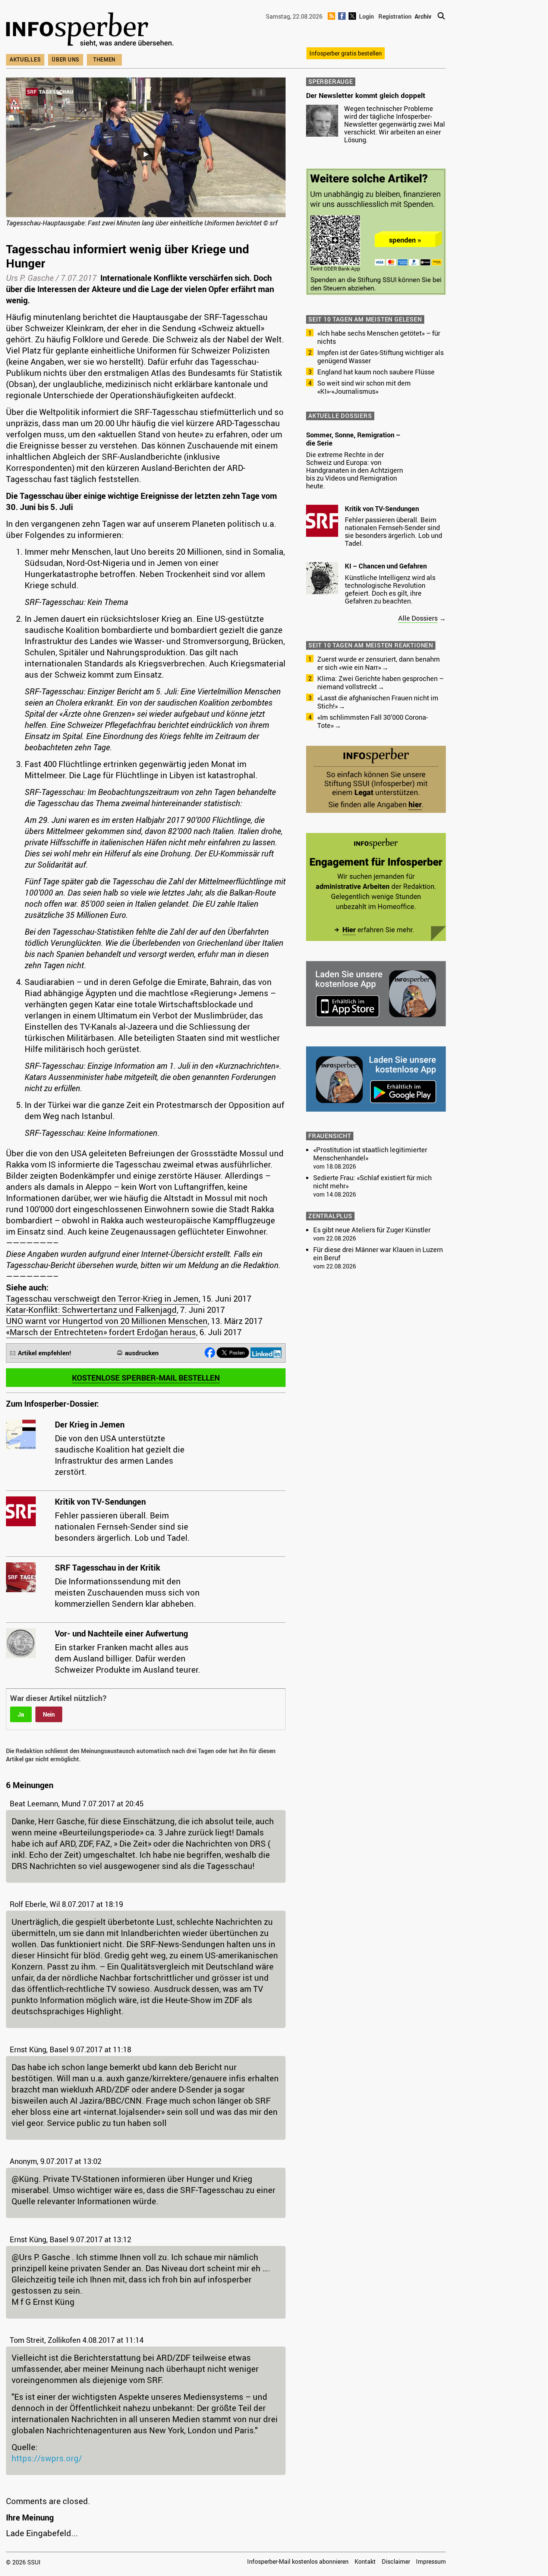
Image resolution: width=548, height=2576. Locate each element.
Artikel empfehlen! (45, 1353)
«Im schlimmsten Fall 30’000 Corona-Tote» (373, 721)
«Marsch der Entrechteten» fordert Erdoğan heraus (101, 1332)
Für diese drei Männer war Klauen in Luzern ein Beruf (378, 1254)
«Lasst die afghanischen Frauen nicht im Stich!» (378, 702)
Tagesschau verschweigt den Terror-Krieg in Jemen (102, 1298)
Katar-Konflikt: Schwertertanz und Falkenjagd (91, 1310)
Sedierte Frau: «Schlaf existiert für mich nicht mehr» (372, 1182)
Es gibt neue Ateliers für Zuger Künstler (372, 1230)
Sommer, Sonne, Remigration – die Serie (353, 439)
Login (366, 16)
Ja (21, 1714)
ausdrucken (142, 1353)
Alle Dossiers (418, 618)
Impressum (431, 2561)
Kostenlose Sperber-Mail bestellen (146, 1378)
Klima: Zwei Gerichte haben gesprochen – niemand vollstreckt (380, 682)
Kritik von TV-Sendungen (382, 508)
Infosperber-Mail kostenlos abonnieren (298, 2561)
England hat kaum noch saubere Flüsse (376, 372)
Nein (49, 1714)
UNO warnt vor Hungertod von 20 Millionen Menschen (107, 1321)
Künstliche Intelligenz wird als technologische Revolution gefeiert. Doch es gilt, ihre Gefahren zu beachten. (390, 589)
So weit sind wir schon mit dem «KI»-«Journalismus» (364, 387)
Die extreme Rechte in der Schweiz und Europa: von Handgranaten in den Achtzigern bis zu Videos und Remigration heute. (355, 470)
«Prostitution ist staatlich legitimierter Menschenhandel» (370, 1154)
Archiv (423, 16)
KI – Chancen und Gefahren (386, 566)
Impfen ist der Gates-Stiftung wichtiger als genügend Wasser (380, 357)
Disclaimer (396, 2561)
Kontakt (365, 2561)
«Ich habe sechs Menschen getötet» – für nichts (379, 337)
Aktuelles (25, 59)
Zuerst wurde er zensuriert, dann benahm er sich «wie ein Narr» (379, 663)
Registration (395, 16)
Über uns (66, 59)
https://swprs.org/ (47, 2458)
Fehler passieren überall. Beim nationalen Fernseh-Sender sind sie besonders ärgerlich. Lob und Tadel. (393, 531)
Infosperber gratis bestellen (346, 53)
